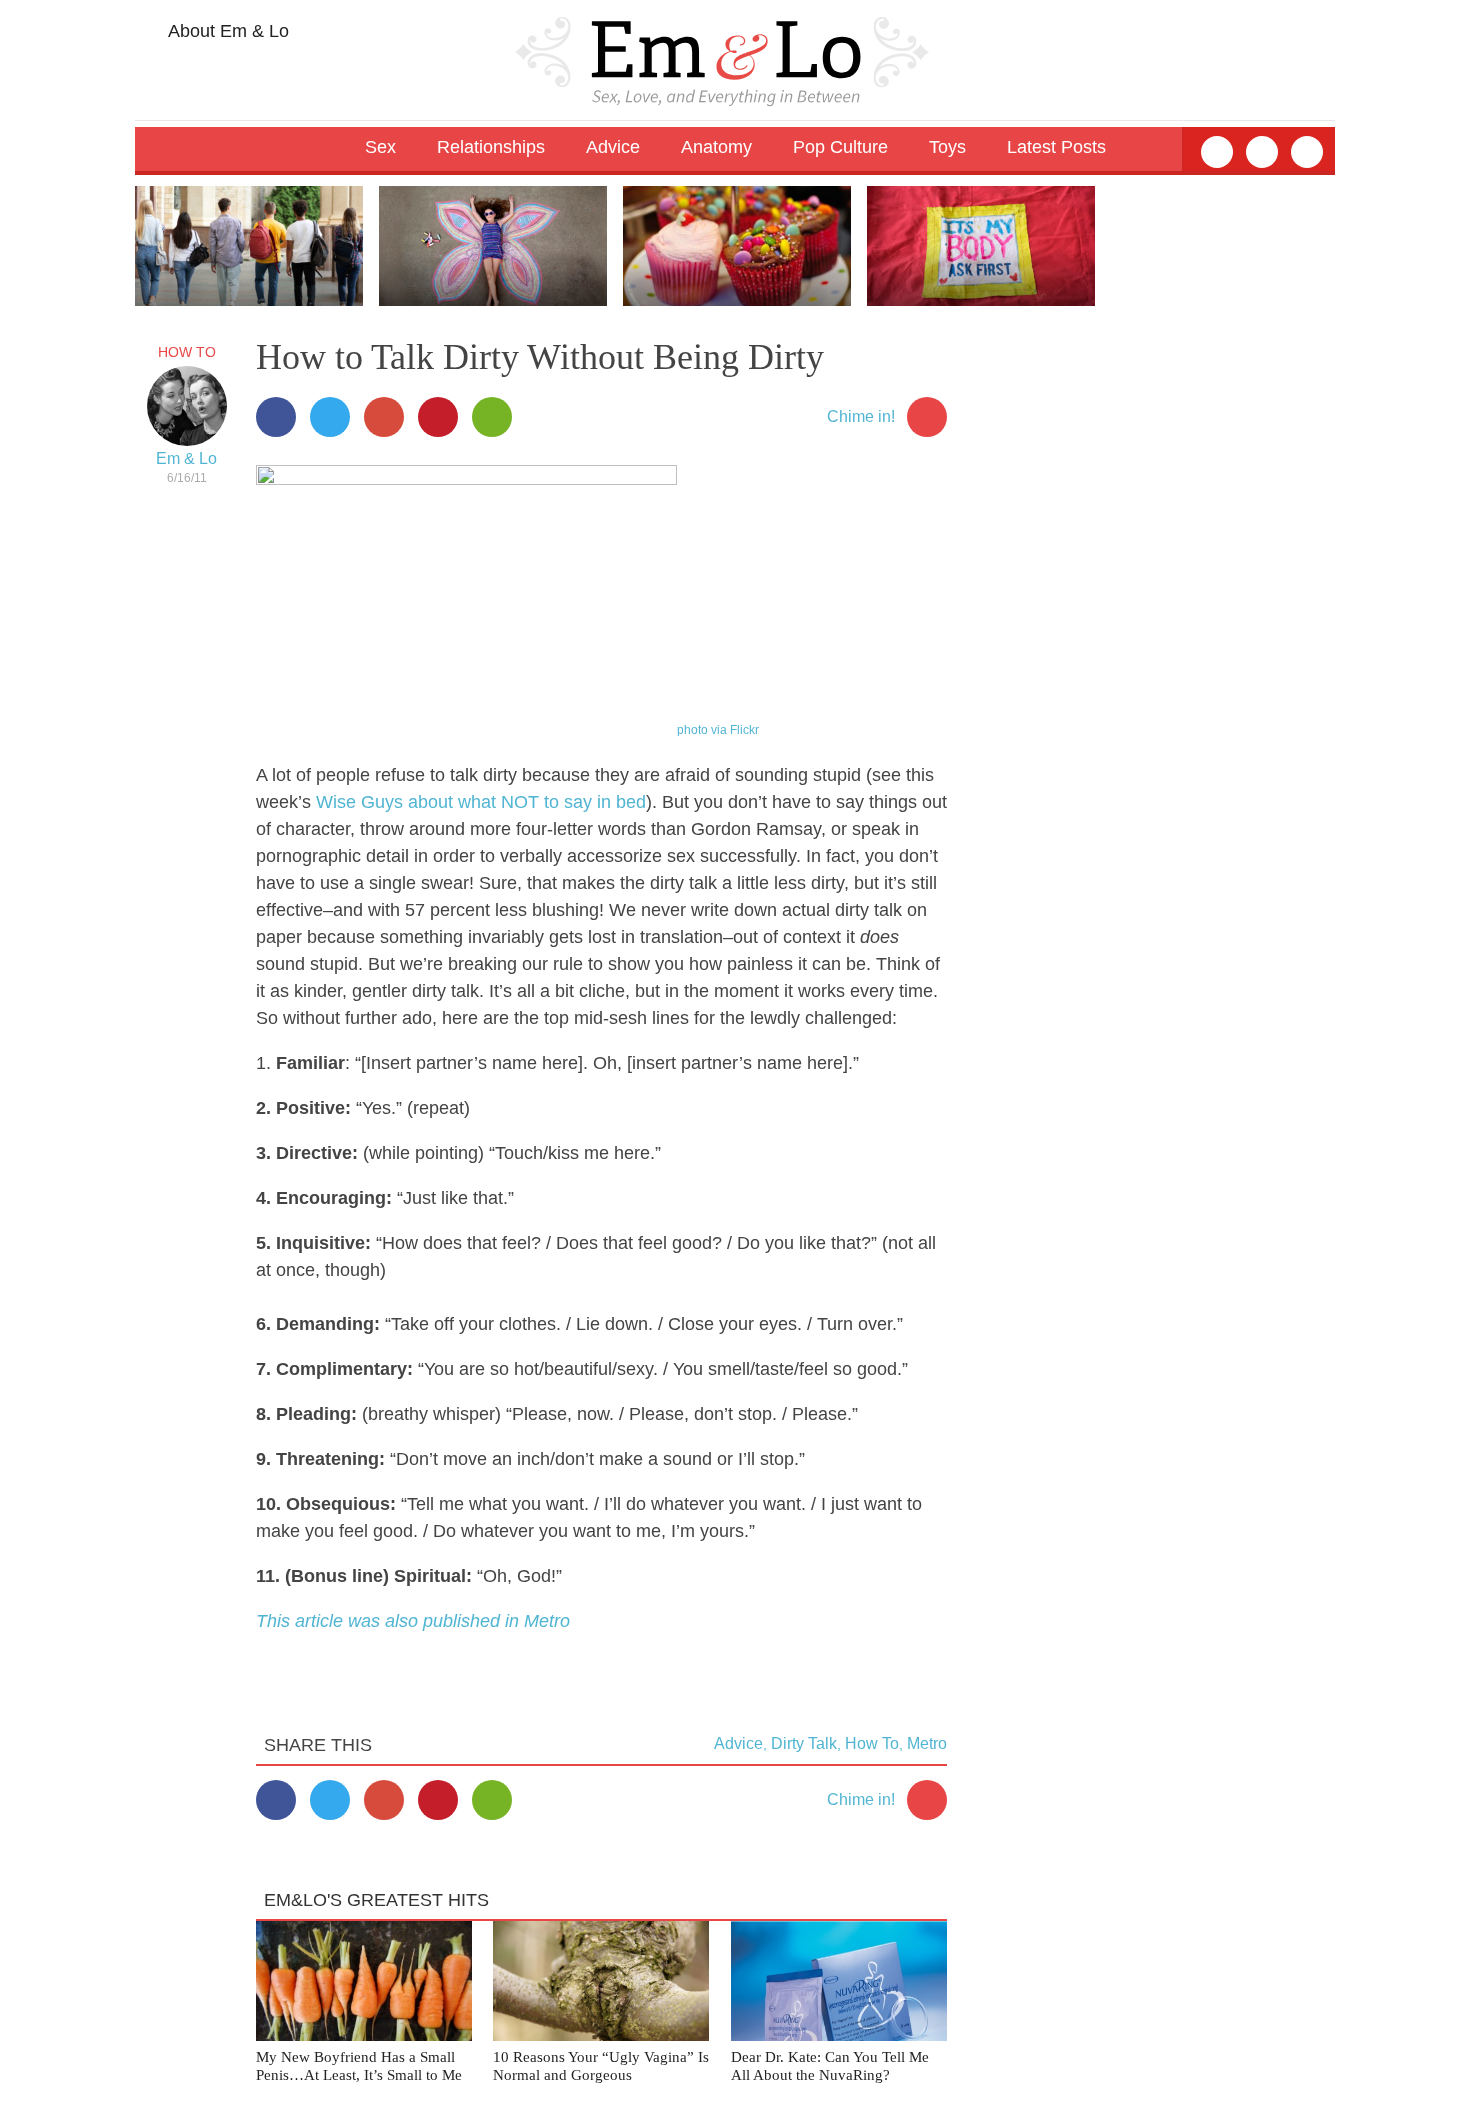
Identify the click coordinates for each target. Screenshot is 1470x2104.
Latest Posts (1056, 147)
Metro (927, 1743)
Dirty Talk (804, 1743)
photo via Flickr (718, 730)
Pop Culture (840, 147)
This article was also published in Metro (413, 1621)
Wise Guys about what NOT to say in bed (481, 802)
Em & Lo (186, 458)
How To (187, 352)
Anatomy (716, 147)
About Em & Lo (226, 31)
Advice (738, 1743)
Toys (947, 147)
